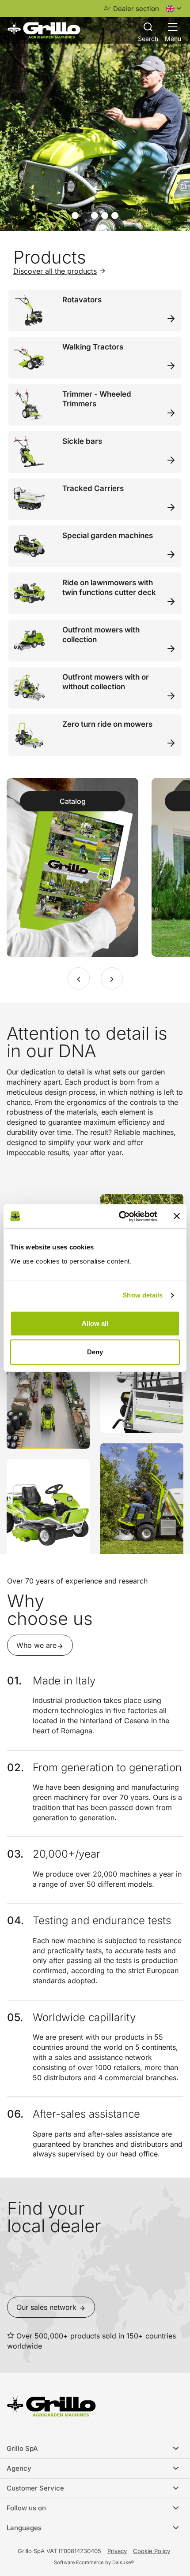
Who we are (36, 1645)
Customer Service (35, 2488)
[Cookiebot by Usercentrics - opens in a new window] (120, 1216)
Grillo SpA (22, 2448)
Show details (142, 1295)
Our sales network (47, 2307)
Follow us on (26, 2508)
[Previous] (79, 978)
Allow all (95, 1323)
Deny (95, 1352)
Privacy (117, 2551)
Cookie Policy (152, 2551)
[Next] (112, 978)
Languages (24, 2528)
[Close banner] (177, 1216)
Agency (19, 2468)
